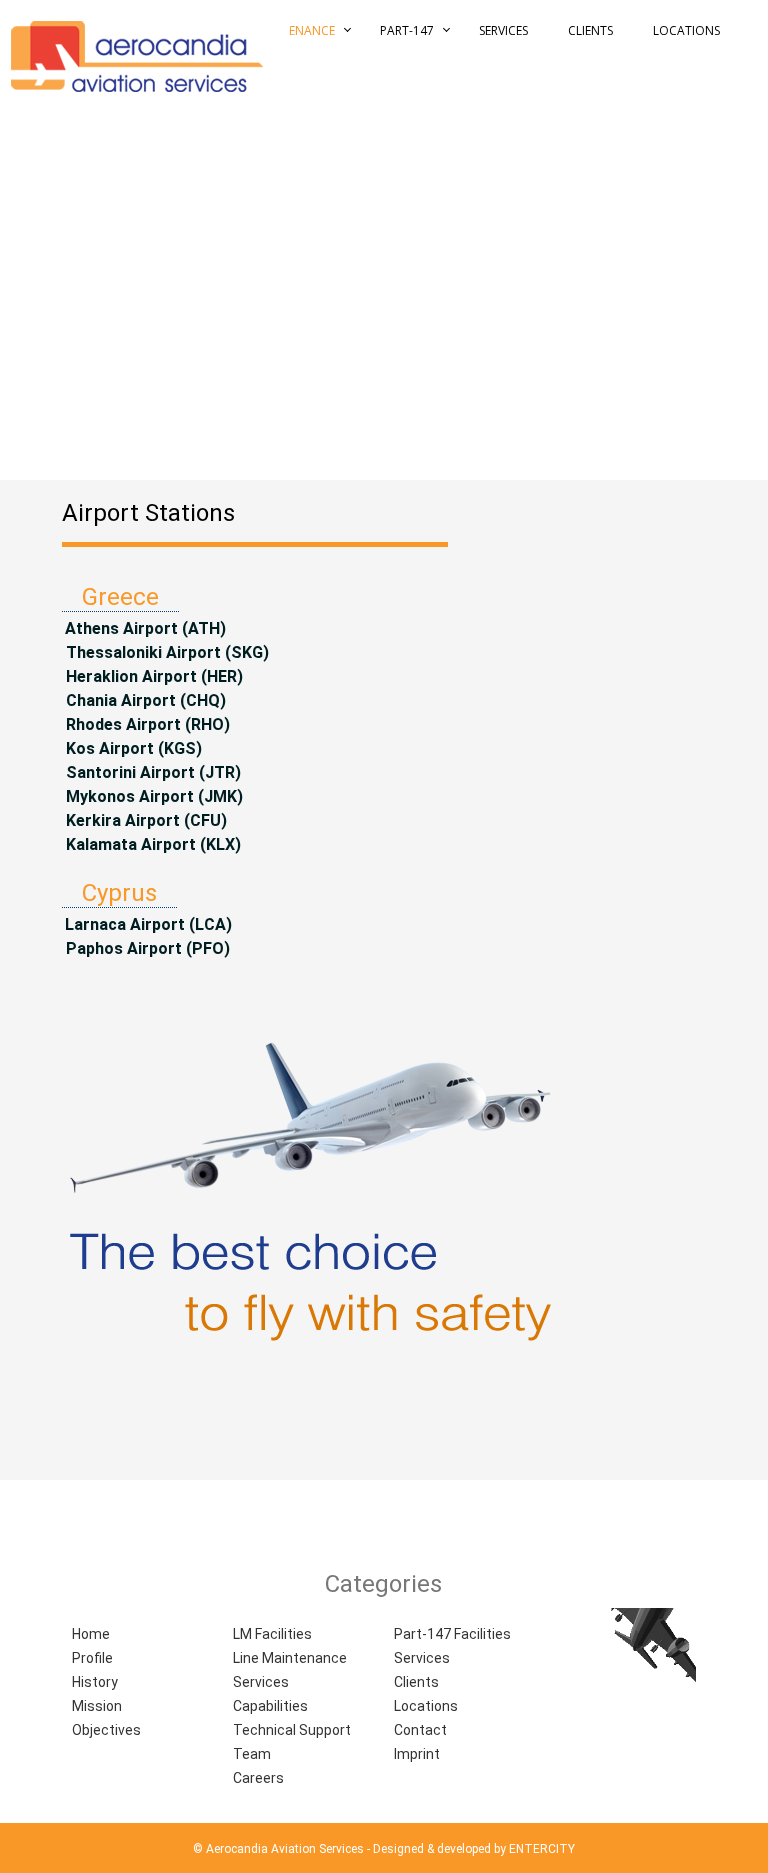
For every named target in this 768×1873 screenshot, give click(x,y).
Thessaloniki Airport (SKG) (165, 652)
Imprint (417, 1754)
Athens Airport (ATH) (145, 628)
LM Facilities (272, 1634)
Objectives (106, 1730)
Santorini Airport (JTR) (151, 772)
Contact (420, 1730)
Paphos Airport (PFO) (146, 948)
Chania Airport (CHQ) (144, 700)
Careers (258, 1778)
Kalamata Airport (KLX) (151, 844)
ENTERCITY (542, 1849)
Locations (686, 30)
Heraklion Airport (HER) (152, 676)
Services (503, 30)
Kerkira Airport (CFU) (144, 820)
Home (91, 1634)
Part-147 (407, 30)
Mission (97, 1706)
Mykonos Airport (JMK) (152, 796)
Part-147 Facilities (452, 1634)
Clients (590, 30)
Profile (92, 1658)
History (95, 1682)
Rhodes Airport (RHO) (146, 724)
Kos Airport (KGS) (132, 748)
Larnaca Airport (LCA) (148, 924)
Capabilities (270, 1706)
